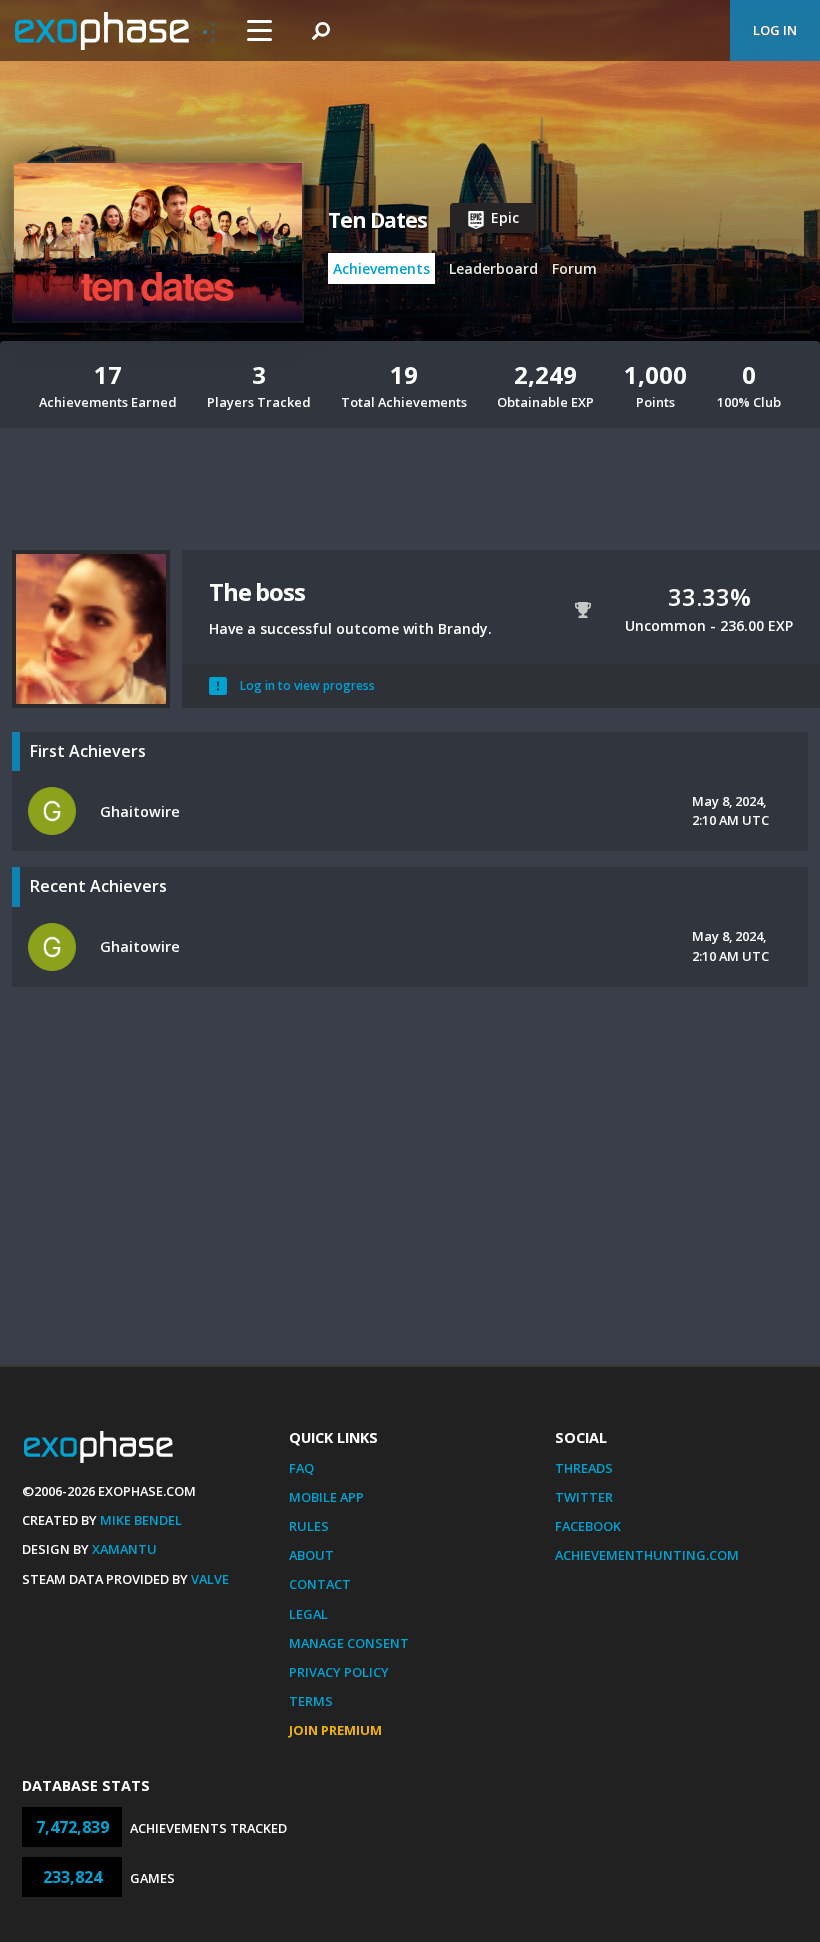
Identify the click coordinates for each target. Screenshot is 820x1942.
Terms (311, 1701)
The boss (256, 591)
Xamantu (124, 1549)
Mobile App (326, 1497)
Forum (574, 268)
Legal (308, 1614)
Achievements (381, 268)
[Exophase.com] (115, 31)
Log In (775, 30)
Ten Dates (377, 220)
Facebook (588, 1526)
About (311, 1555)
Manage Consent (349, 1643)
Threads (584, 1468)
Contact (320, 1584)
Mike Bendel (141, 1520)
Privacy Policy (339, 1672)
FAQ (301, 1468)
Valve (210, 1579)
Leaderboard (493, 268)
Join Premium (335, 1730)
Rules (309, 1526)
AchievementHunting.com (647, 1555)
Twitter (584, 1497)
